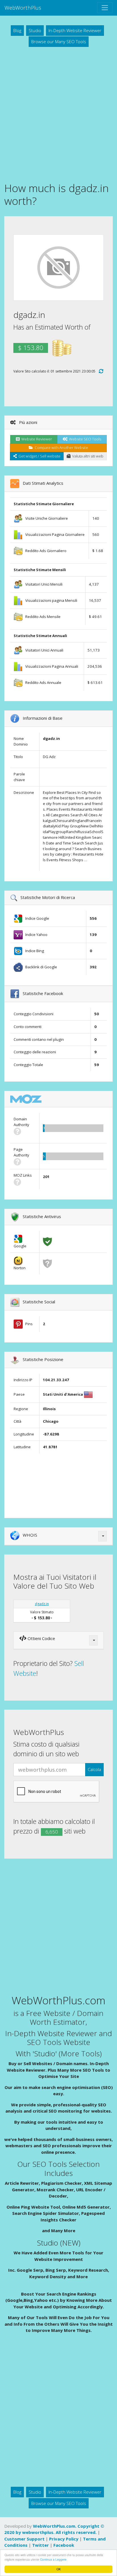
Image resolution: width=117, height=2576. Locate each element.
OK (59, 2569)
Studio (35, 30)
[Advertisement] (58, 114)
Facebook (64, 2545)
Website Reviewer (36, 439)
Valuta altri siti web (87, 456)
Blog (17, 30)
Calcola (94, 1769)
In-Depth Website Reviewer (75, 30)
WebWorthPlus (23, 8)
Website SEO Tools (84, 439)
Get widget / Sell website (39, 456)
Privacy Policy (64, 2539)
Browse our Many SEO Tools (59, 41)
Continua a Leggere (53, 2559)
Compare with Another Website (60, 448)
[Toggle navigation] (105, 8)
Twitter (40, 2545)
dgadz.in (42, 1604)
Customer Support (24, 2539)
